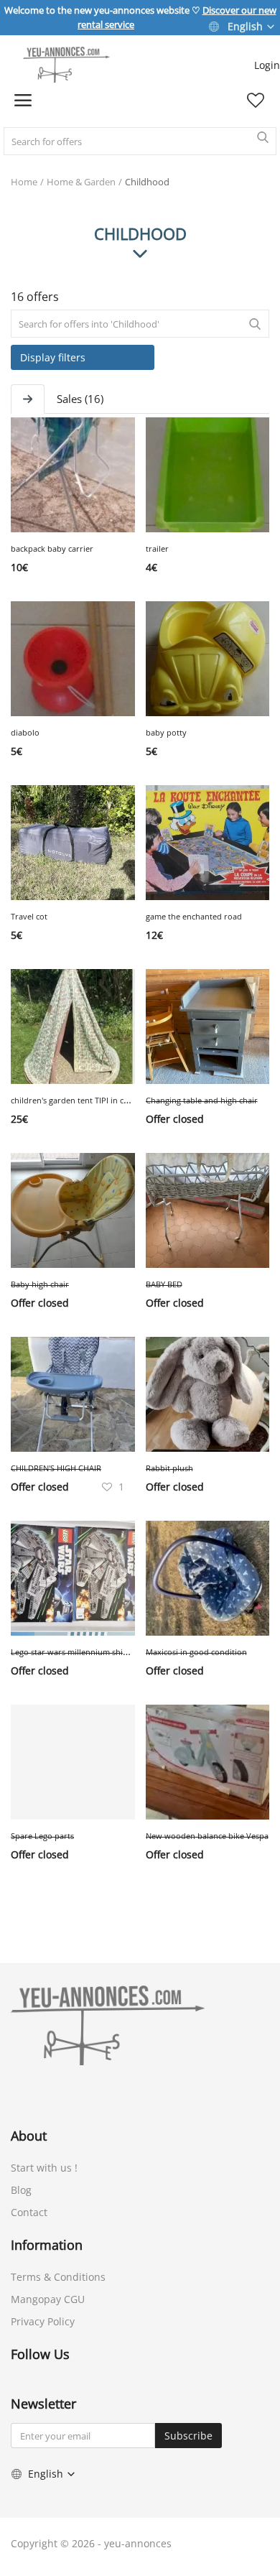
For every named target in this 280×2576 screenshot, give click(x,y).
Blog (21, 2190)
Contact (29, 2212)
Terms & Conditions (58, 2277)
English (245, 26)
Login (267, 65)
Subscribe (188, 2436)
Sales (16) (80, 399)
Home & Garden (81, 182)
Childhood (147, 182)
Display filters (53, 357)
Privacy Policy (43, 2321)
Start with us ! (44, 2168)
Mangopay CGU (48, 2299)
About (29, 2136)
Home (24, 182)
